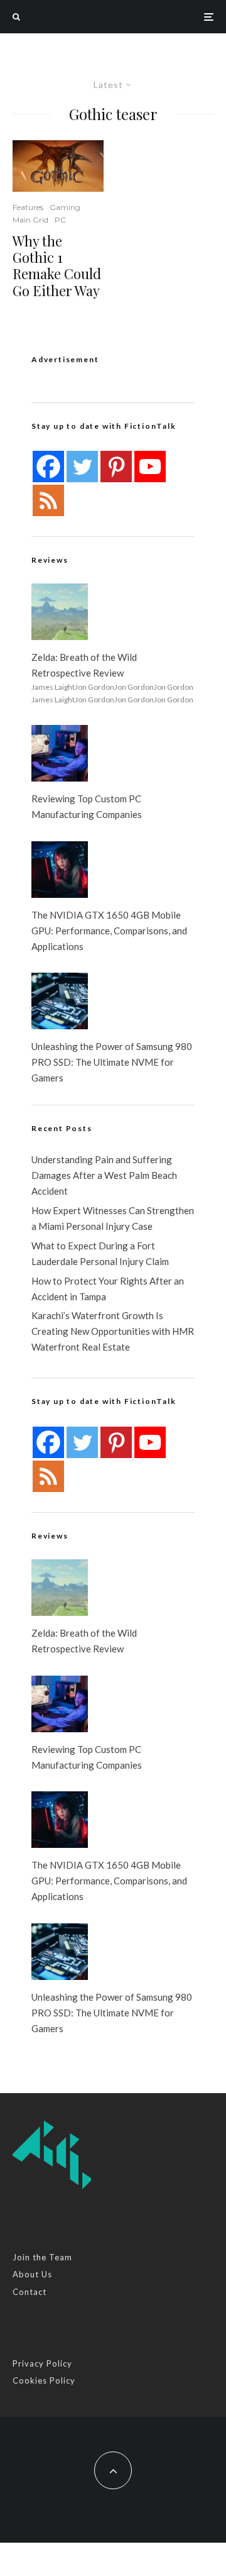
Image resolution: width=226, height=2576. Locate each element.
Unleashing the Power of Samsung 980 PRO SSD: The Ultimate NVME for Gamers (112, 1062)
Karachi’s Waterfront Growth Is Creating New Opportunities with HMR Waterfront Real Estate (113, 1331)
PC (60, 220)
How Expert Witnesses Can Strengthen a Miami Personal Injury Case (113, 1218)
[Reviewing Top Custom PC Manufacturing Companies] (60, 753)
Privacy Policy (42, 2363)
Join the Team (42, 2257)
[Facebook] (48, 467)
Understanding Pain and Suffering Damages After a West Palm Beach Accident (104, 1175)
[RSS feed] (48, 500)
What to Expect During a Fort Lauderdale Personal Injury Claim (100, 1253)
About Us (32, 2274)
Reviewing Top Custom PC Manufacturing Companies (87, 806)
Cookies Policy (44, 2380)
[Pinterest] (116, 467)
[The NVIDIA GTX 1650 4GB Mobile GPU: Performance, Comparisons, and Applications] (60, 870)
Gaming (65, 207)
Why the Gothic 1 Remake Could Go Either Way (57, 266)
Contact (30, 2292)
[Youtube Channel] (150, 467)
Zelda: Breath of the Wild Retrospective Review (84, 665)
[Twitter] (82, 467)
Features (28, 207)
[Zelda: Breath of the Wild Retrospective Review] (60, 612)
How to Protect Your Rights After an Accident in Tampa (108, 1289)
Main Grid (30, 220)
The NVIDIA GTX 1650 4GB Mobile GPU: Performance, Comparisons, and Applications (109, 931)
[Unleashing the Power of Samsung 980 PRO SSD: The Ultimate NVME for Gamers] (60, 1001)
